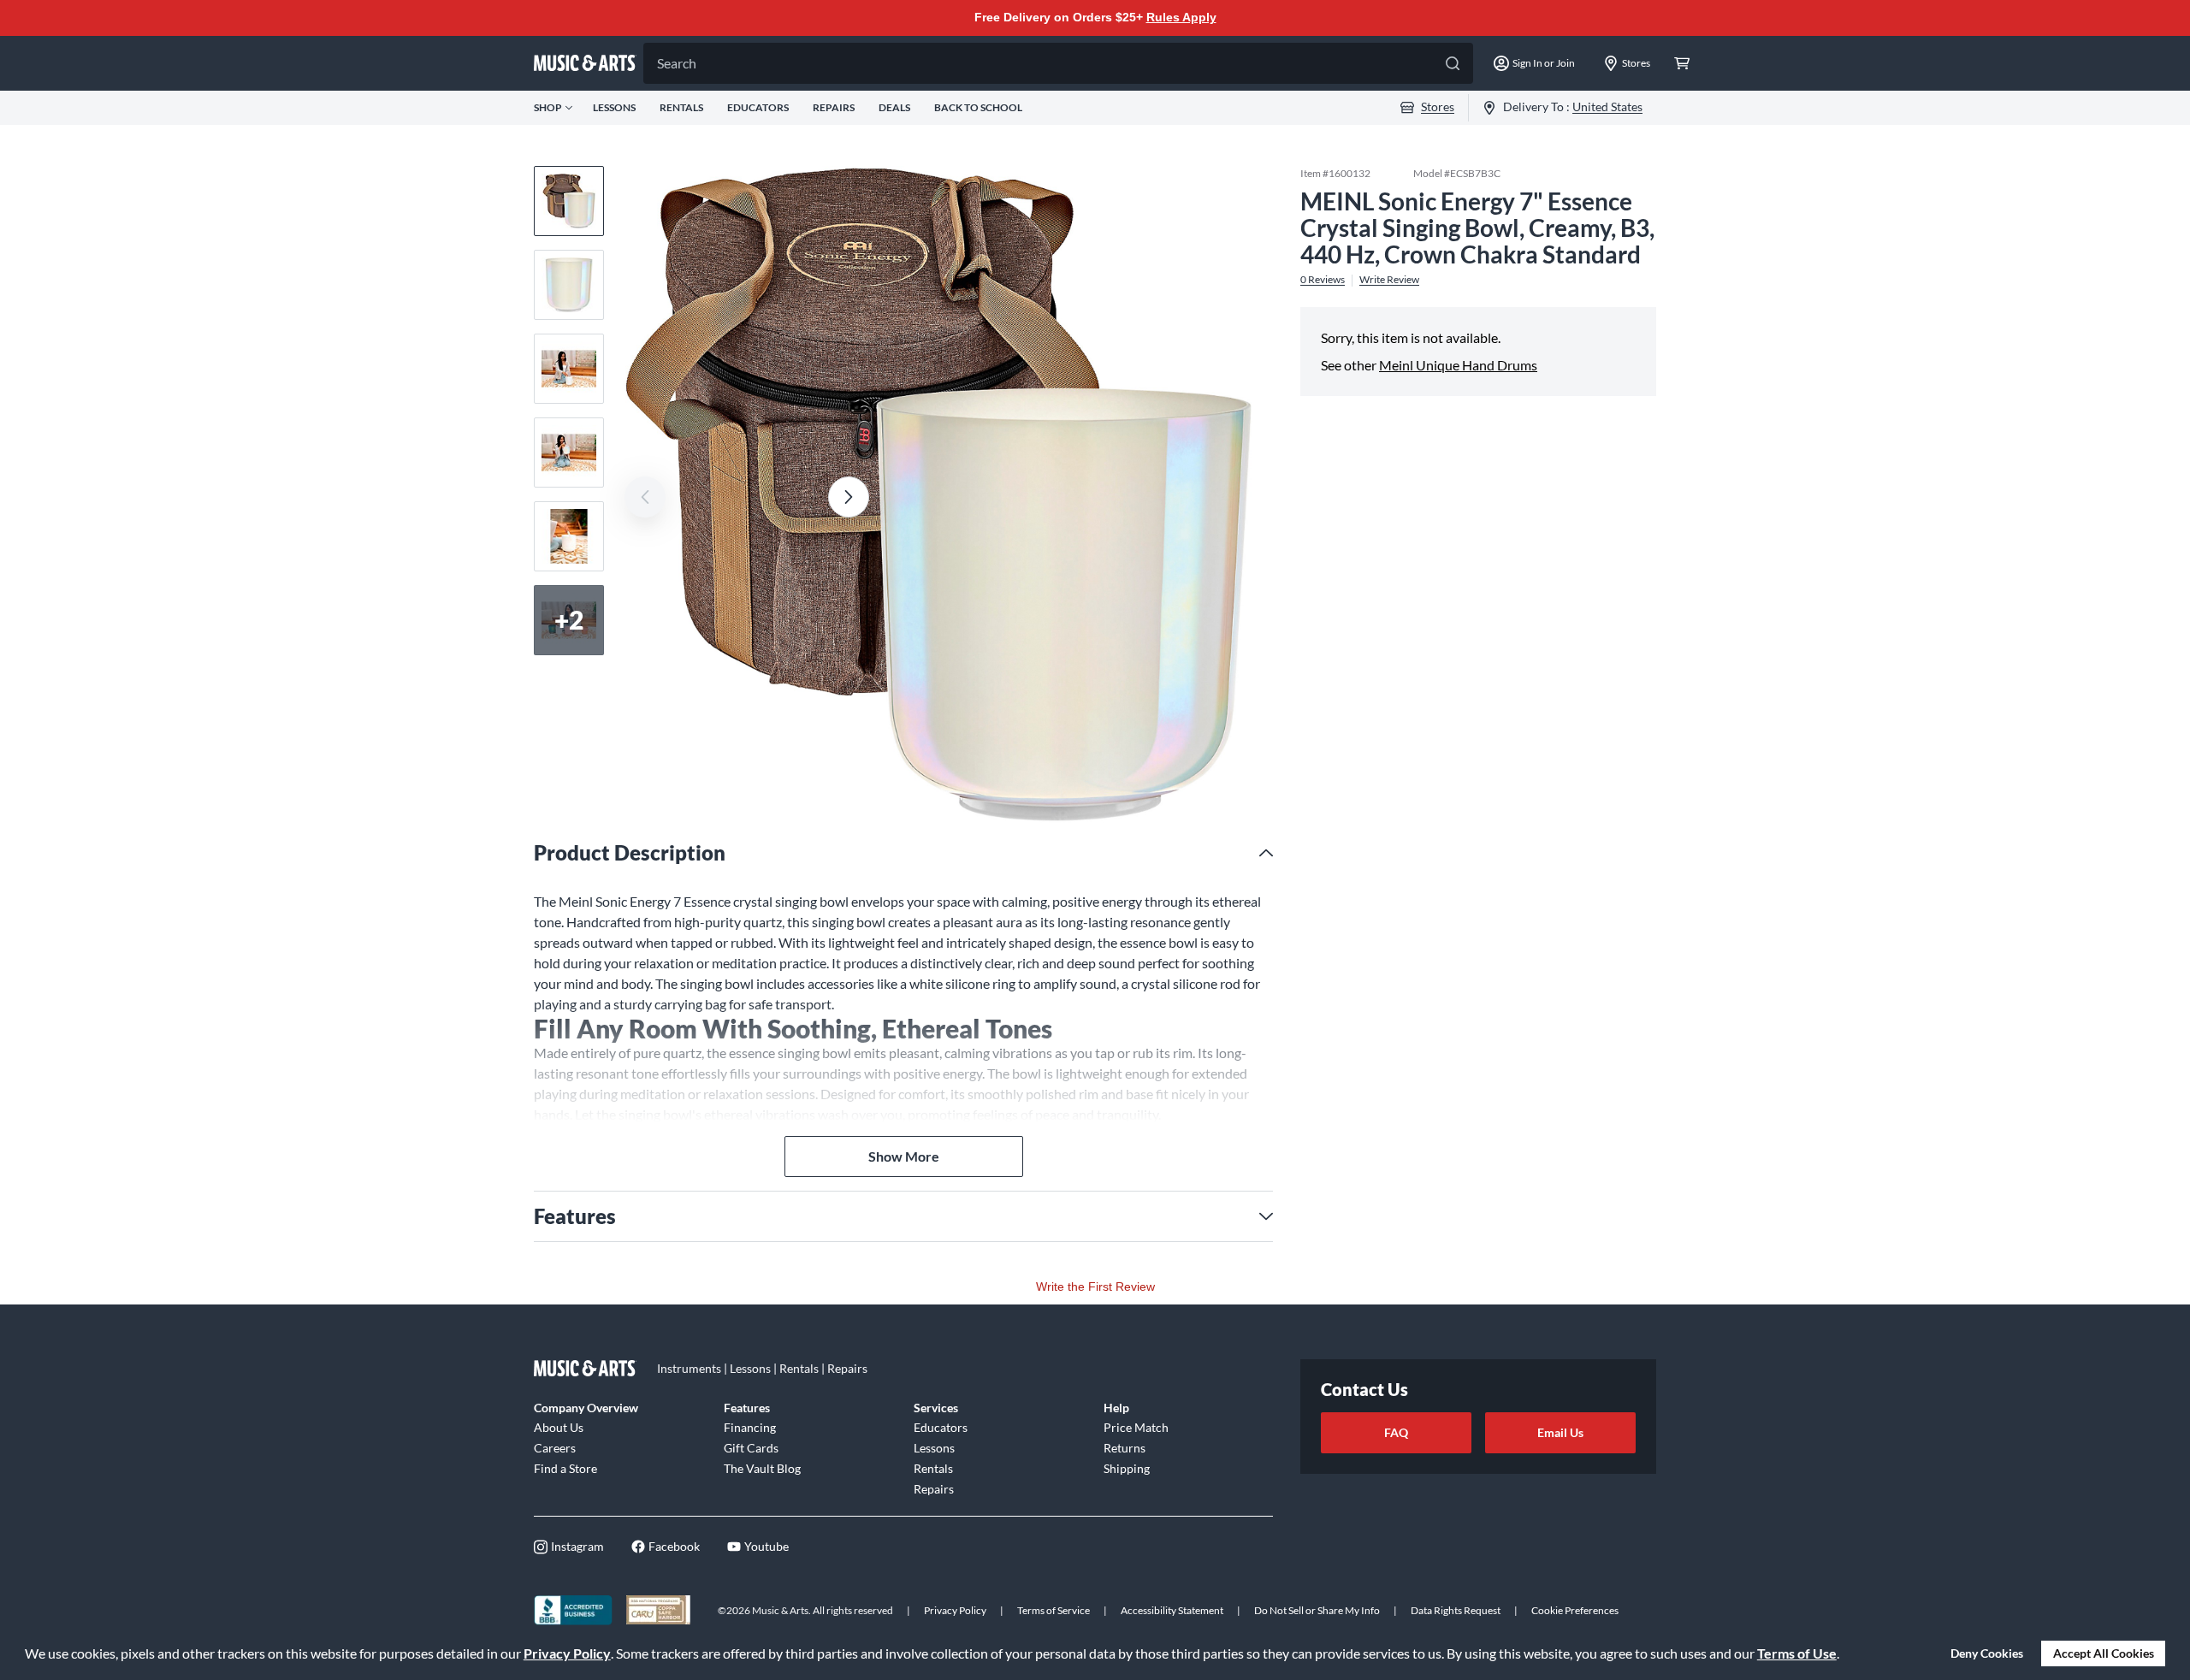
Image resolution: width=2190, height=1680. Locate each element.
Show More (904, 1156)
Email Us (1560, 1432)
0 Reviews (1323, 280)
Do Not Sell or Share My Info (1317, 1610)
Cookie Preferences (1575, 1610)
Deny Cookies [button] (1987, 1653)
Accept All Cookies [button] (2104, 1653)
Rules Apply (1181, 17)
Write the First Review (1095, 1287)
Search (677, 63)
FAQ (1396, 1432)
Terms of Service (1054, 1610)
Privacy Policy (567, 1653)
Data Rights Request (1456, 1610)
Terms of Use (1797, 1653)
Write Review (1389, 280)
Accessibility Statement (1172, 1610)
